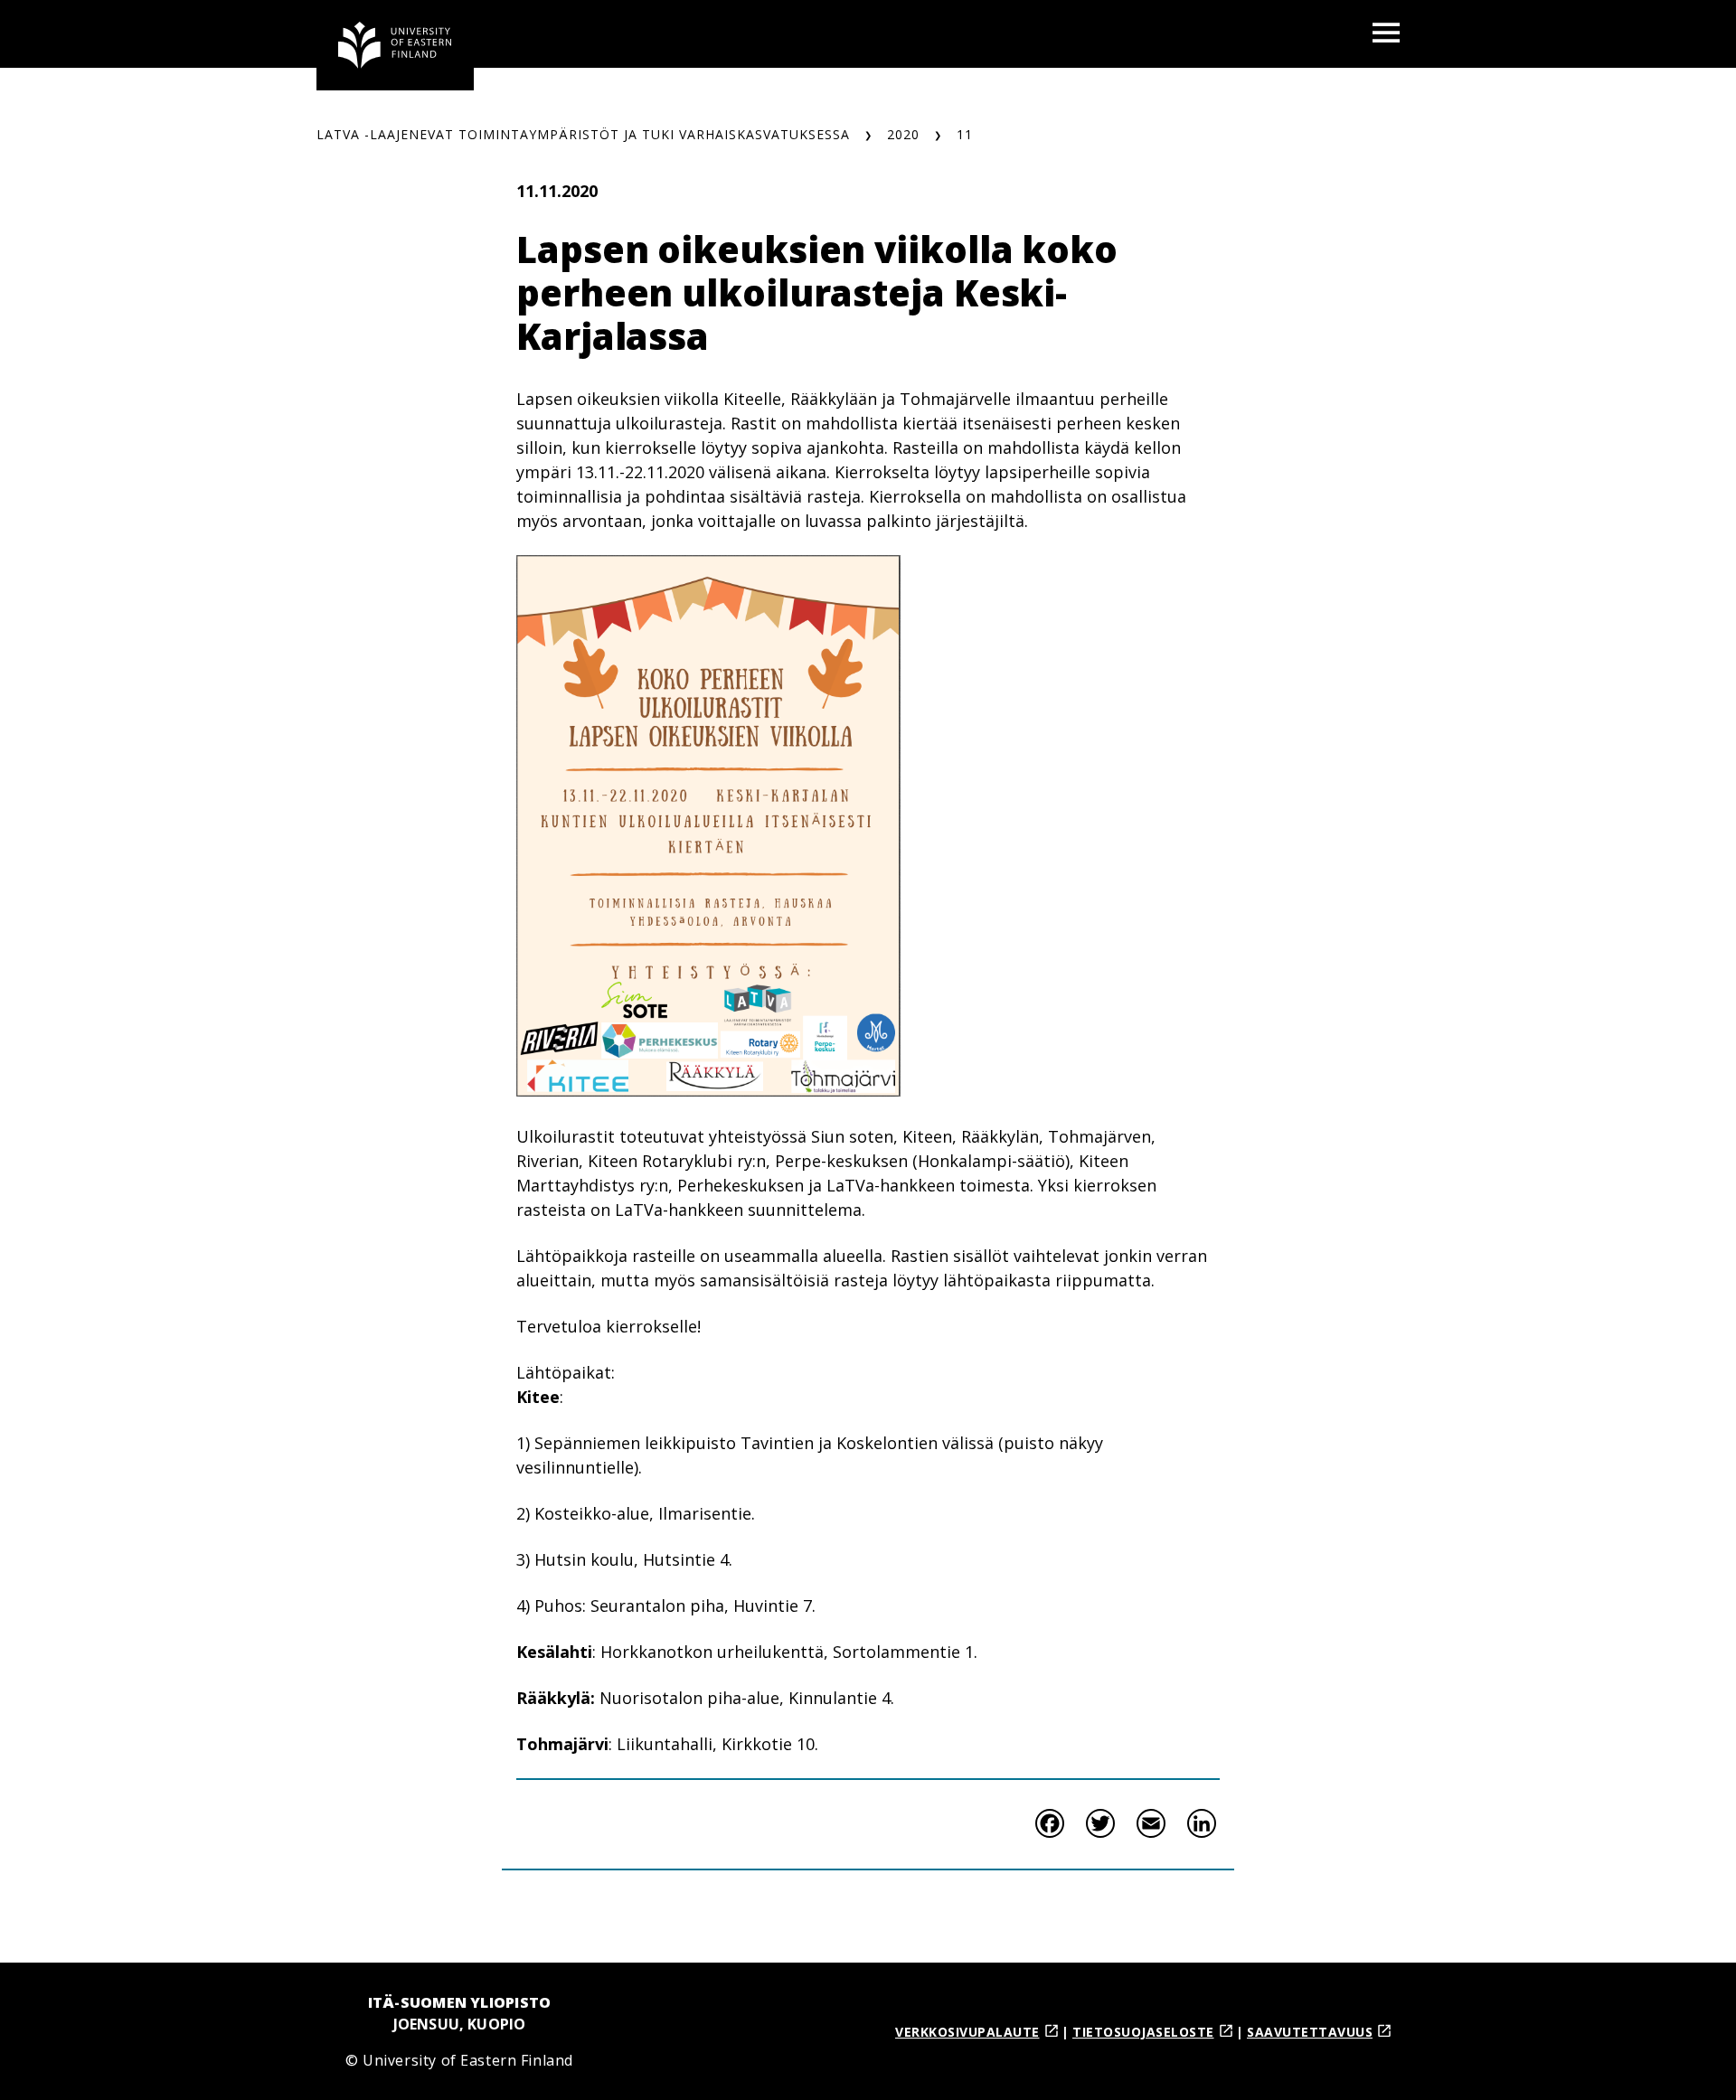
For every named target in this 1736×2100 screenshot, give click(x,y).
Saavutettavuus (1310, 2032)
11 (965, 134)
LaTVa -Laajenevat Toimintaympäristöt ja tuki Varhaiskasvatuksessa (583, 134)
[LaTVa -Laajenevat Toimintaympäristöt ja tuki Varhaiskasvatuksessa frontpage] (395, 45)
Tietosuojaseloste (1143, 2032)
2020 (903, 134)
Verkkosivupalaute (967, 2032)
